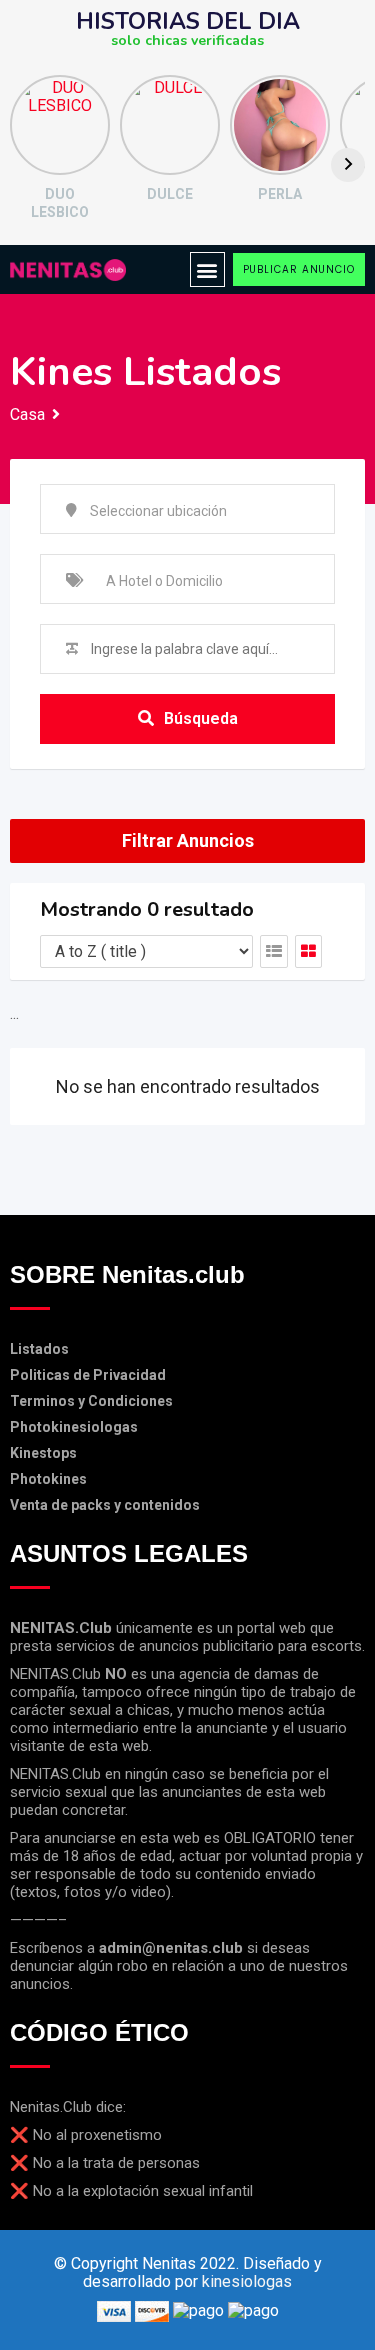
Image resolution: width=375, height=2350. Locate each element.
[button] (207, 269)
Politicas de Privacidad (88, 1375)
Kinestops (43, 1453)
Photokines (48, 1479)
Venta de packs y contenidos (105, 1505)
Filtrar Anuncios (188, 840)
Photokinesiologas (74, 1427)
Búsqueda (201, 718)
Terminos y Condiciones (91, 1401)
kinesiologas (247, 2281)
